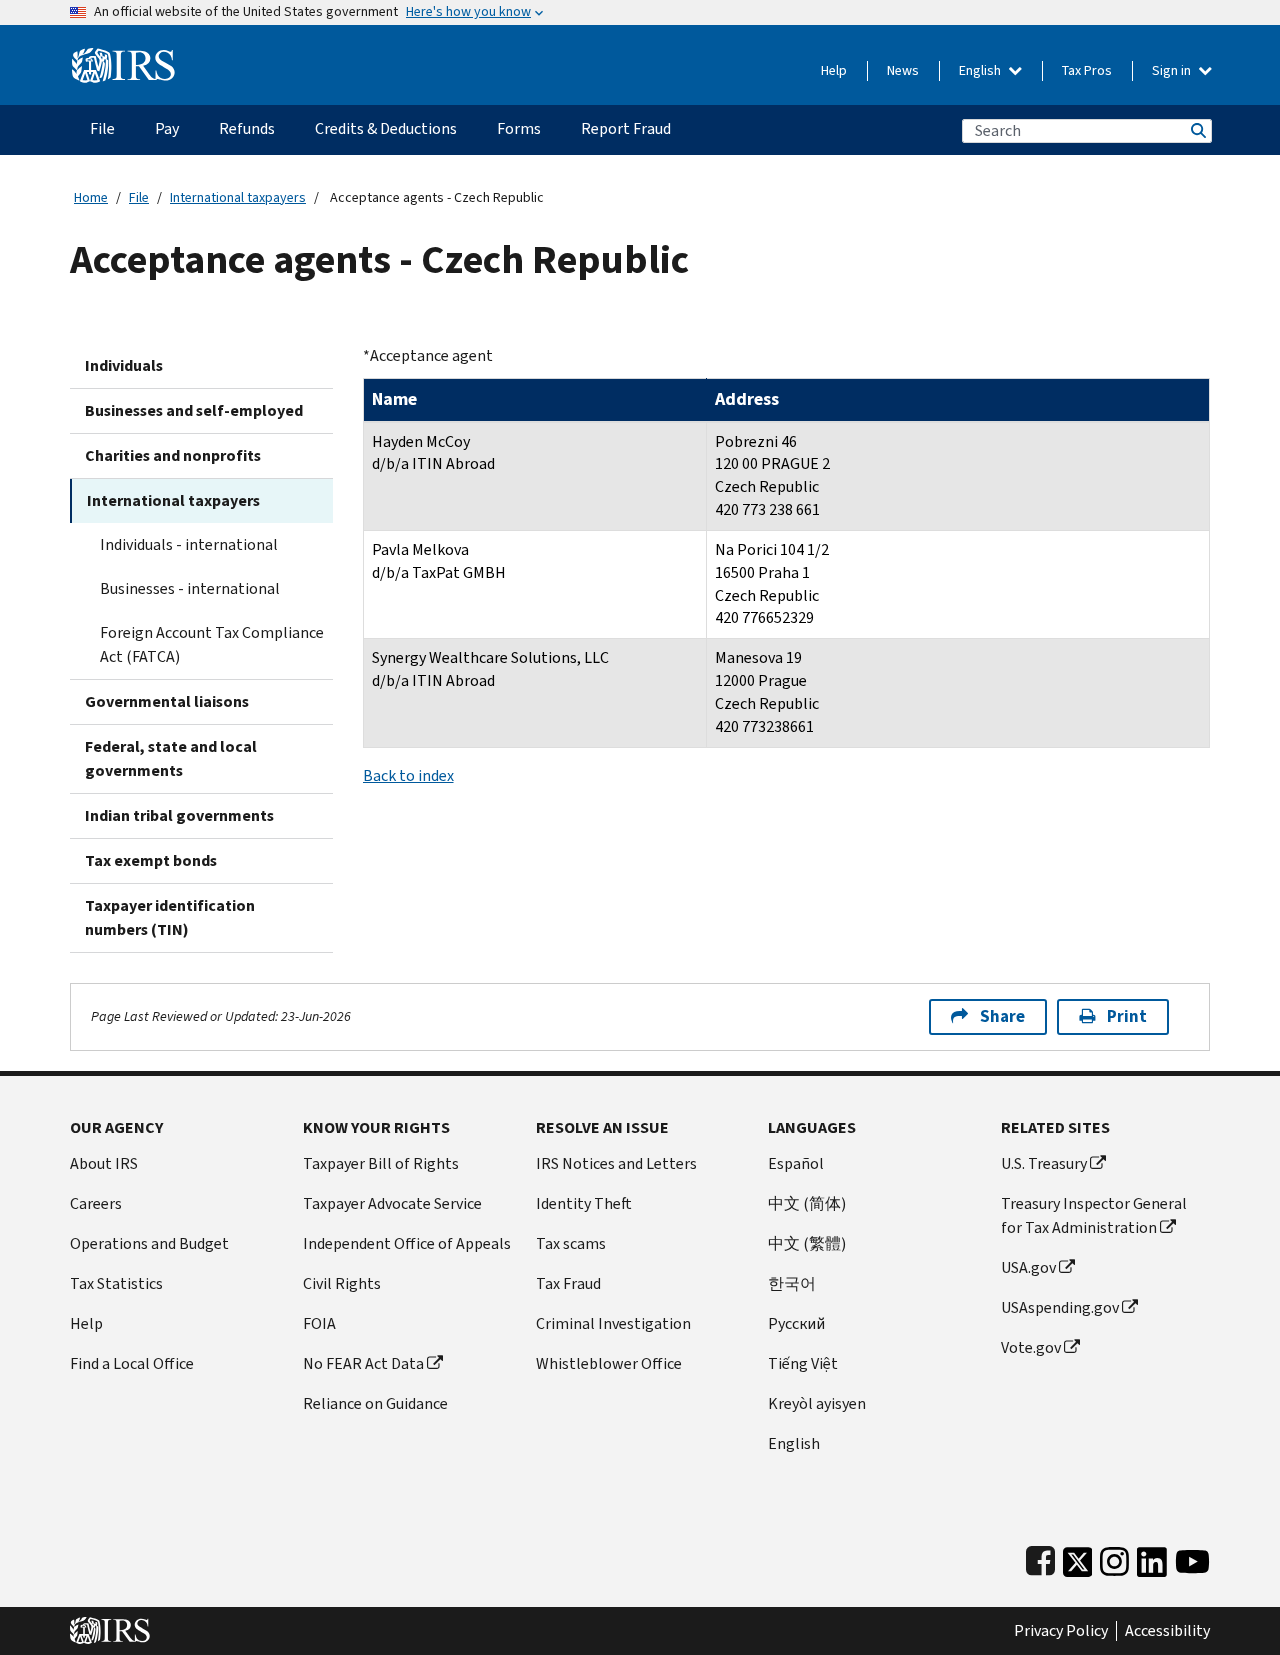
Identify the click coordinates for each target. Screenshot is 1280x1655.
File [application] (102, 128)
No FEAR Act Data (363, 1363)
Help (834, 70)
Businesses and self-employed (194, 410)
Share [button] (1002, 1016)
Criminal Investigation (613, 1323)
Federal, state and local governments (171, 758)
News (903, 70)
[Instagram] (1114, 1557)
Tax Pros (1087, 70)
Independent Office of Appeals (407, 1243)
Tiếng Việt (803, 1363)
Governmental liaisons (167, 701)
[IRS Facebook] (1040, 1557)
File (139, 197)
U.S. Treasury (1044, 1163)
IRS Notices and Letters (616, 1163)
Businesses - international (190, 588)
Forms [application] (519, 128)
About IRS (104, 1163)
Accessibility (1167, 1631)
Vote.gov (1031, 1347)
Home (91, 197)
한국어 (792, 1283)
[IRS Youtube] (1192, 1557)
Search (1197, 130)
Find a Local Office (132, 1363)
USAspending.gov (1060, 1307)
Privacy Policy (1061, 1631)
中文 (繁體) (807, 1243)
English (981, 70)
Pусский (796, 1323)
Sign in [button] (1173, 70)
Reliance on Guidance (375, 1403)
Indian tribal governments (179, 815)
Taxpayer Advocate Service (392, 1203)
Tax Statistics (116, 1283)
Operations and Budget (149, 1243)
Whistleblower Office (609, 1363)
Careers (96, 1203)
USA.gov (1028, 1267)
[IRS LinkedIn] (1152, 1557)
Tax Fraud (568, 1283)
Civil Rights (342, 1283)
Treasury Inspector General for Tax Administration (1094, 1215)
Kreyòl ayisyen (817, 1403)
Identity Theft (584, 1203)
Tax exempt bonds (151, 860)
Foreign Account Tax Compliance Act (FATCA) (212, 644)
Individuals (124, 365)
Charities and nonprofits (173, 455)
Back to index (408, 775)
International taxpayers (238, 197)
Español (796, 1163)
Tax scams (571, 1243)
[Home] (123, 57)
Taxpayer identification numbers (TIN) (170, 917)
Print (1127, 1016)
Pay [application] (167, 128)
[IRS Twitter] (1078, 1557)
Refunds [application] (247, 128)
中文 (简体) (807, 1203)
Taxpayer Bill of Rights (381, 1163)
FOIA (319, 1323)
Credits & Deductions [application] (386, 128)
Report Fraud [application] (626, 128)
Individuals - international (189, 544)
